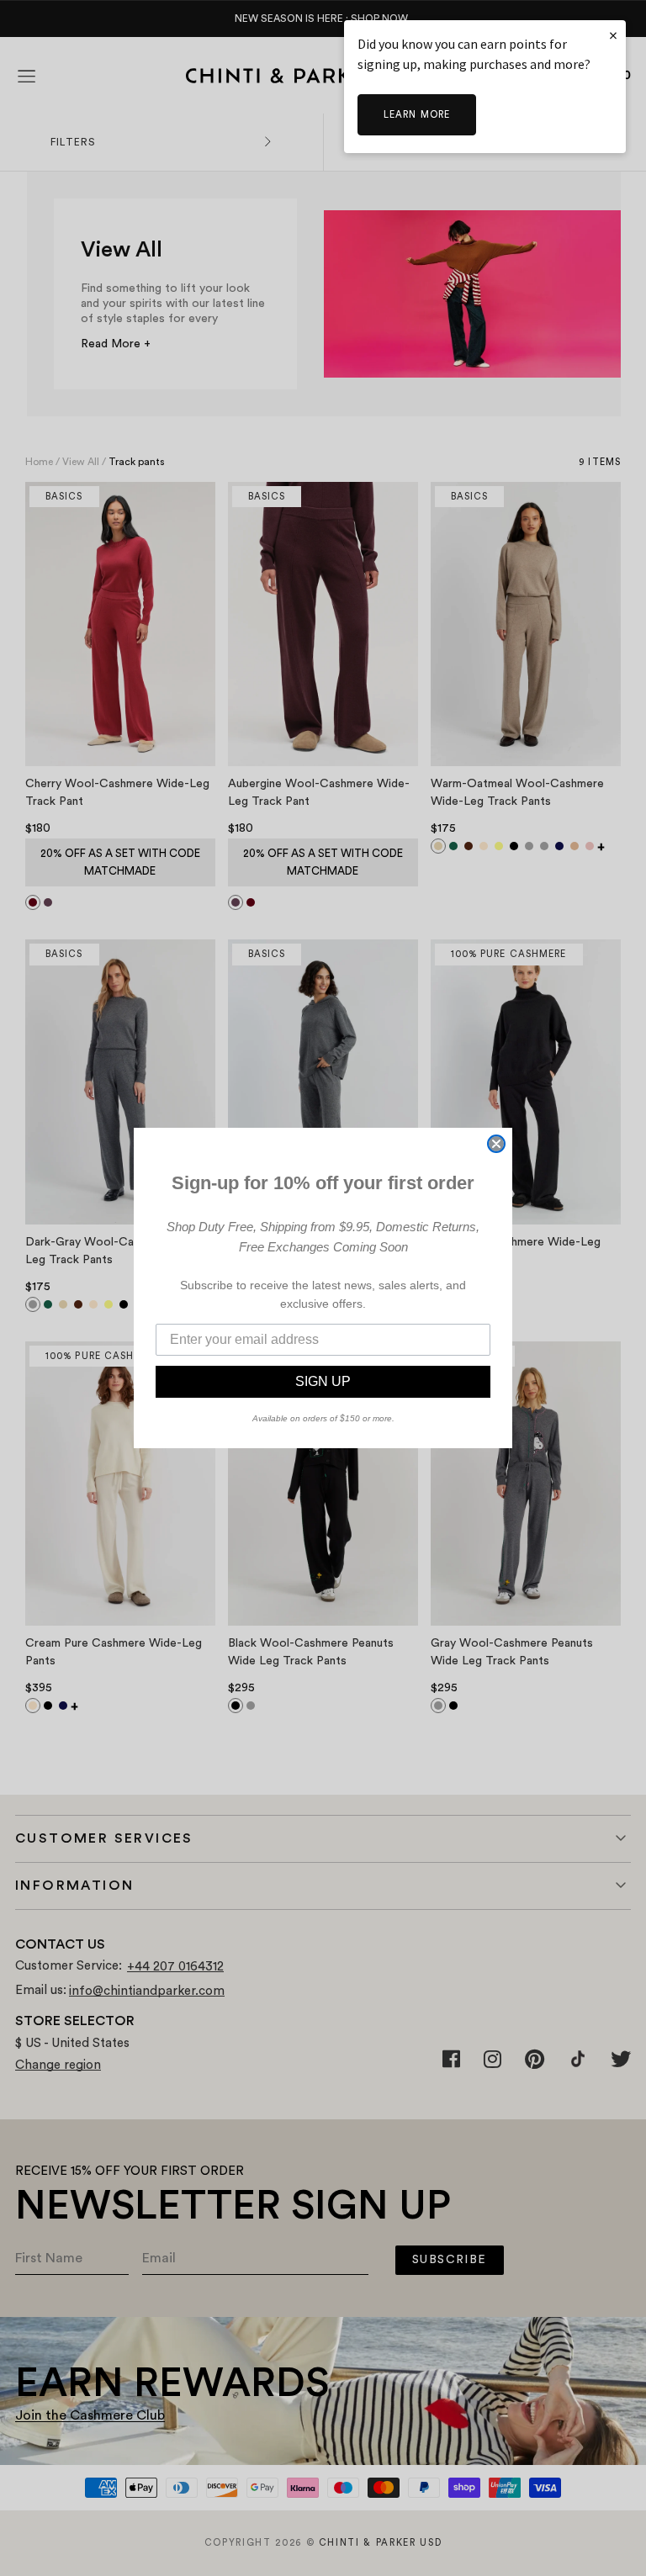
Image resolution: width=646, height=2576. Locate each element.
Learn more (417, 115)
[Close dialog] (496, 1144)
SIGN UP (323, 1381)
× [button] (613, 35)
